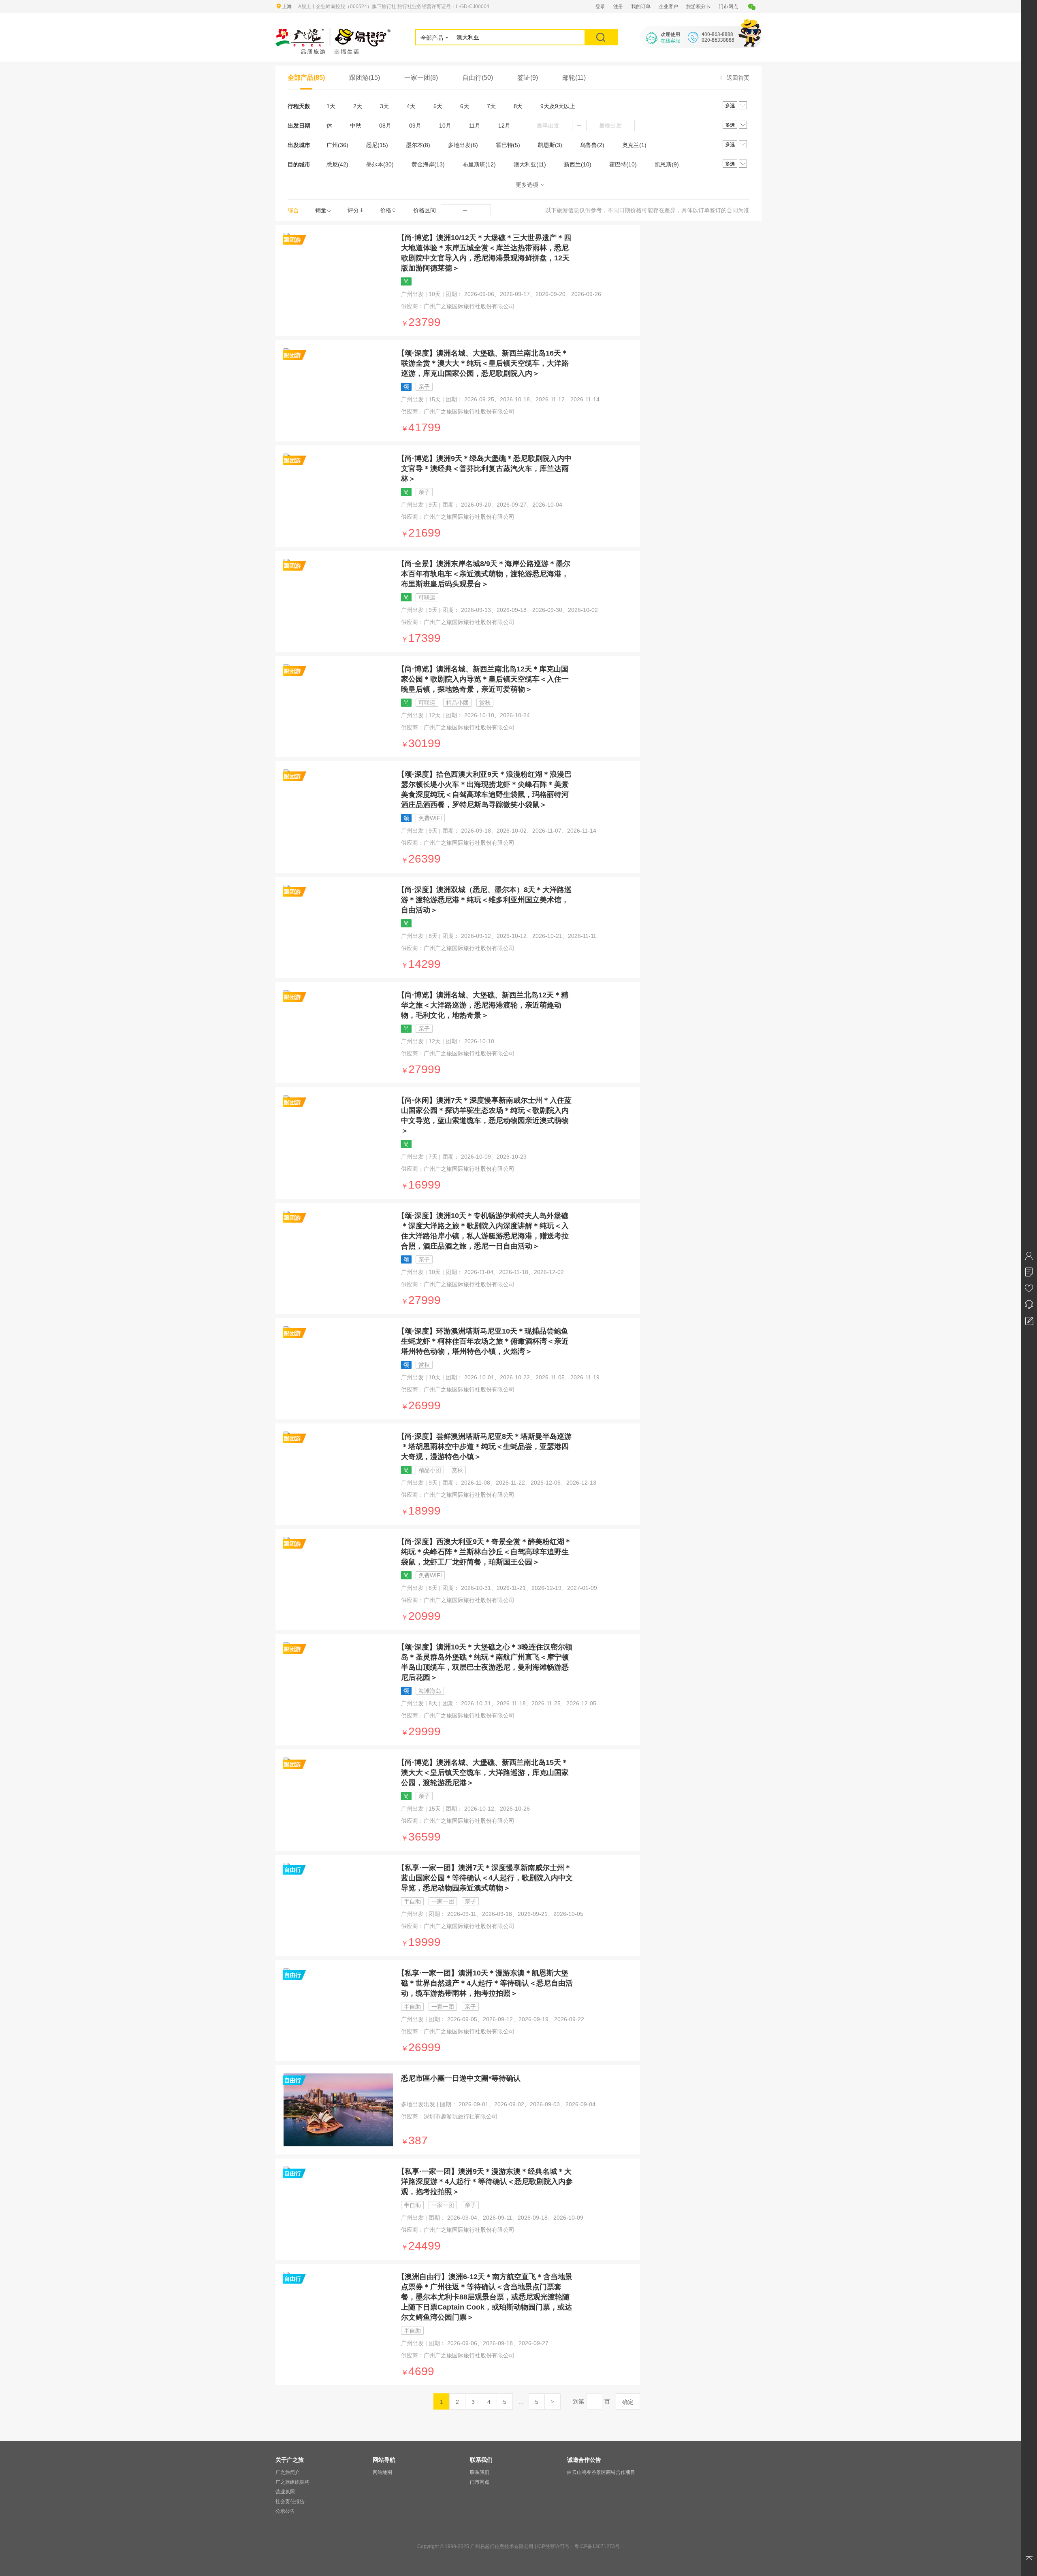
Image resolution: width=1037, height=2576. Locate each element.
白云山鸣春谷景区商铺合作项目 (601, 2472)
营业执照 (285, 2492)
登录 (600, 6)
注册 (618, 6)
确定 (628, 2402)
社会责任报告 (290, 2501)
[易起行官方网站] (333, 33)
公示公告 (285, 2511)
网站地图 (382, 2472)
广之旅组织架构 (292, 2482)
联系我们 (480, 2472)
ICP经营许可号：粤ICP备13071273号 (578, 2546)
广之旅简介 (288, 2472)
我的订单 (641, 6)
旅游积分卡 (698, 6)
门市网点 (728, 6)
